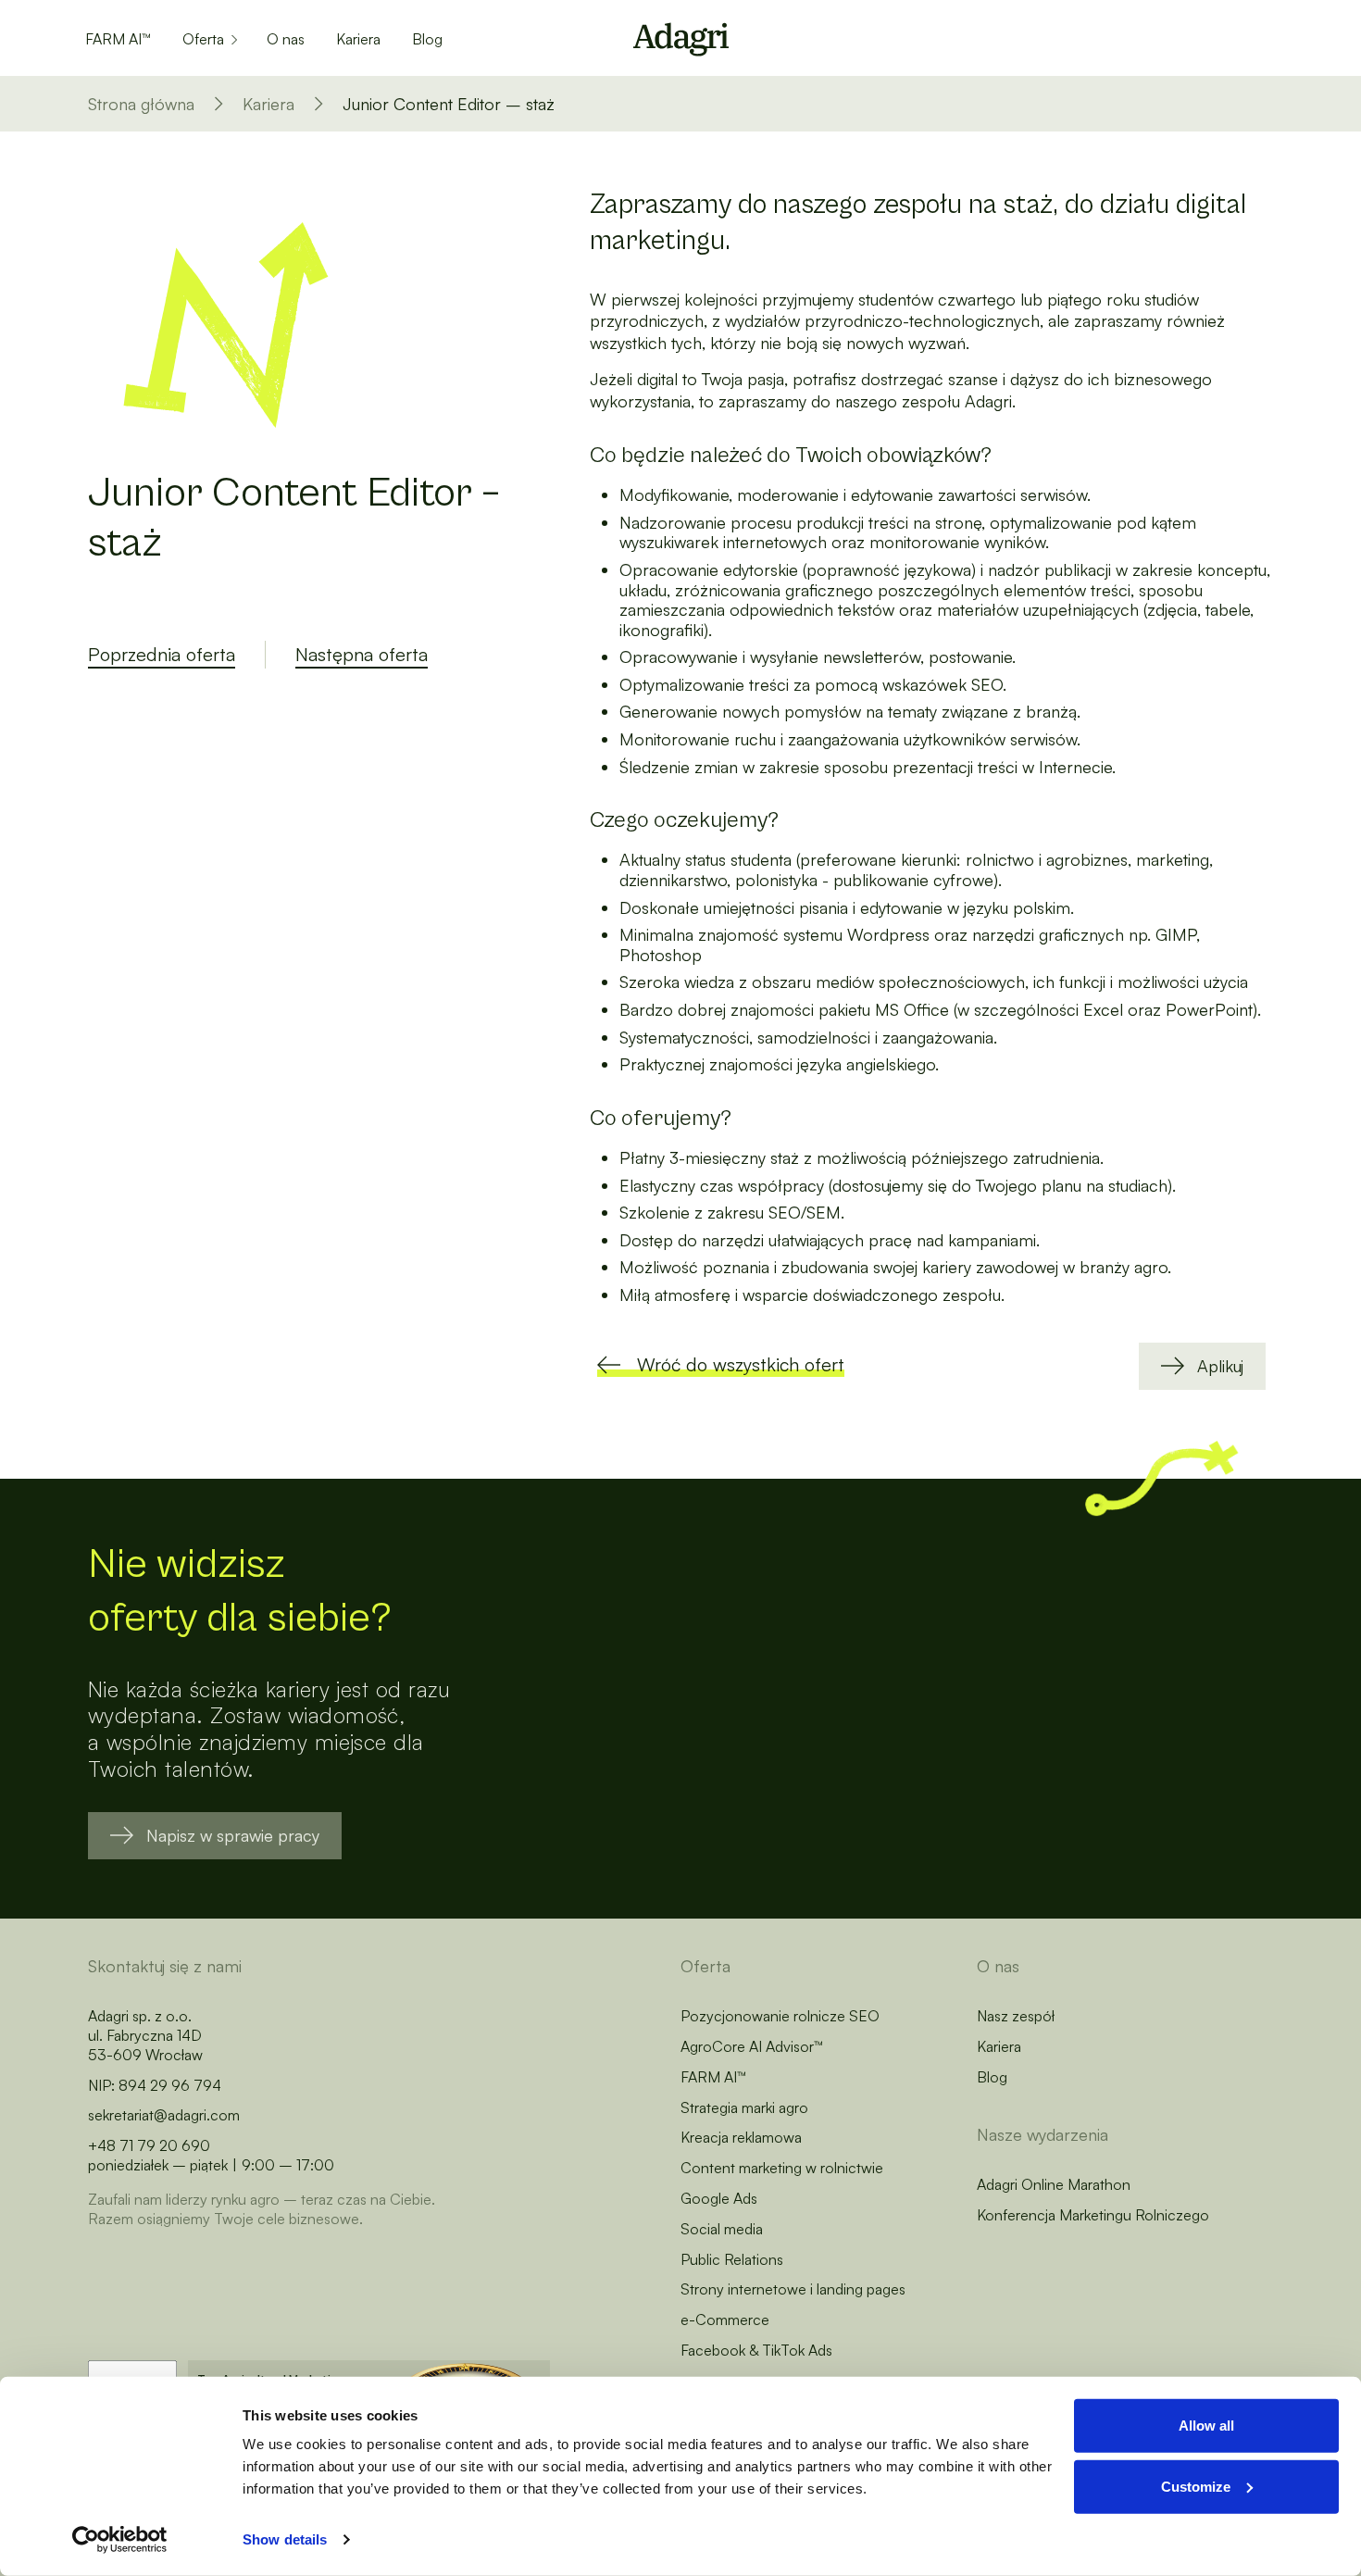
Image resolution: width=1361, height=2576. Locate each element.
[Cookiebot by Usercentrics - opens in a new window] (120, 2540)
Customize (1196, 2486)
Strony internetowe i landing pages (793, 2289)
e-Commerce (725, 2320)
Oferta (203, 39)
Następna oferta (362, 654)
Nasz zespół (1016, 2016)
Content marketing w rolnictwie (782, 2168)
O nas (286, 39)
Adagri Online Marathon (1054, 2184)
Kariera (358, 39)
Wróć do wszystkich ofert (741, 1364)
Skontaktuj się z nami (165, 1966)
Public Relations (732, 2259)
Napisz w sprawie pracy (233, 1835)
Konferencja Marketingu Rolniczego (1093, 2215)
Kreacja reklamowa (741, 2137)
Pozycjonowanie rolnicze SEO (780, 2016)
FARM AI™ (118, 39)
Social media (722, 2229)
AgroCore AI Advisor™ (752, 2046)
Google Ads (719, 2198)
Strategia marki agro (744, 2107)
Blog (427, 39)
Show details (285, 2539)
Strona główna (141, 104)
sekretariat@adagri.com (164, 2115)
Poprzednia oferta (162, 654)
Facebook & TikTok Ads (756, 2350)
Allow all (1206, 2426)
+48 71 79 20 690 (149, 2145)
